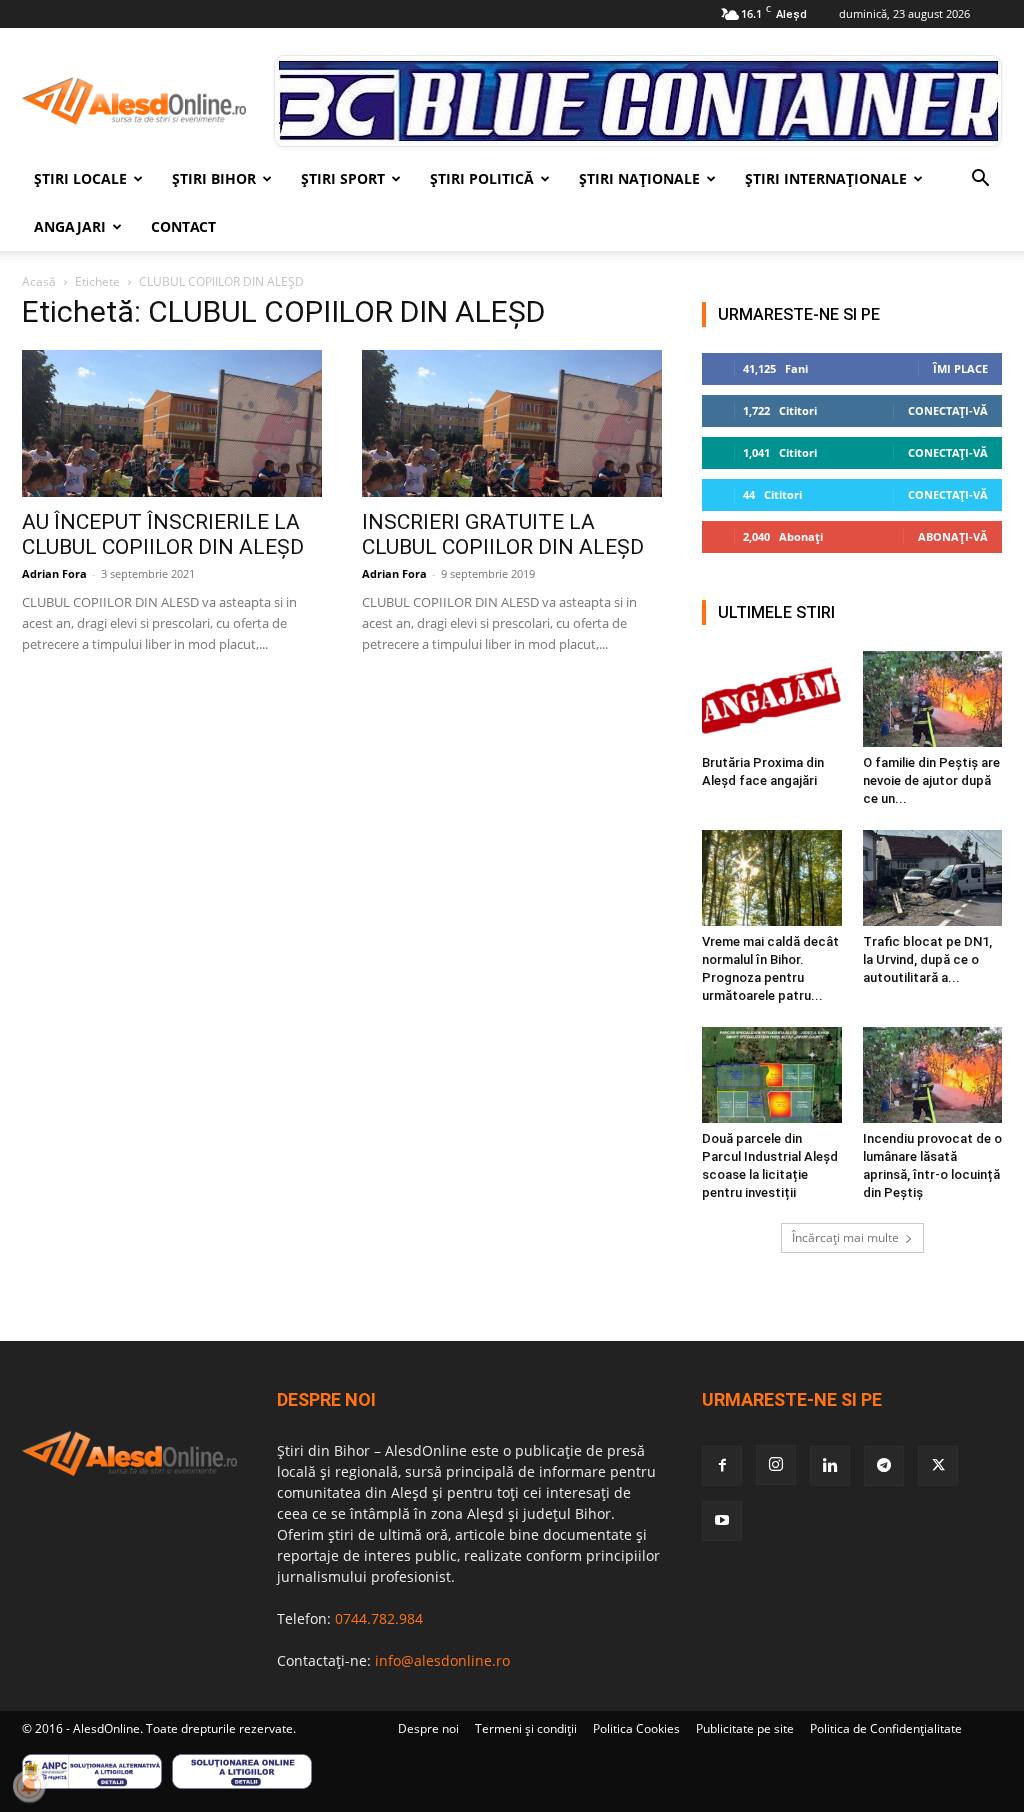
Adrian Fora (54, 573)
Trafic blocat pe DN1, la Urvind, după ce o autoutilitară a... (927, 959)
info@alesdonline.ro (442, 1660)
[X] (938, 1466)
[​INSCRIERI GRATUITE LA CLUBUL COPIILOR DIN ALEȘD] (512, 423)
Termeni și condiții (526, 1728)
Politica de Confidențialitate (886, 1728)
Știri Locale (80, 178)
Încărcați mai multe (845, 1237)
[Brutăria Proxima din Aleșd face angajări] (772, 699)
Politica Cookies (636, 1728)
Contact (183, 226)
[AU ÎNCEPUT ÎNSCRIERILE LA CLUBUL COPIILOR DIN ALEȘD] (172, 423)
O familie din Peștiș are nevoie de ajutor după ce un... (931, 780)
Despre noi (428, 1728)
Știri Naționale (639, 178)
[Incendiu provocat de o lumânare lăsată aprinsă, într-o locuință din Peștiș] (933, 1075)
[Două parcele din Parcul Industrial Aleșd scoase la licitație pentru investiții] (772, 1075)
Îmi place (960, 368)
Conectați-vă (948, 410)
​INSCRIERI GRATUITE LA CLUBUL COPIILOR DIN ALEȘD (503, 534)
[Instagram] (776, 1465)
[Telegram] (884, 1466)
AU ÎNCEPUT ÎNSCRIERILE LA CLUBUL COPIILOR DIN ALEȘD (163, 534)
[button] (980, 180)
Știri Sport (343, 178)
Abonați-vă (953, 536)
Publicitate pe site (745, 1728)
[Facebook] (722, 1466)
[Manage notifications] (29, 1786)
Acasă (39, 281)
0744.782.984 (379, 1618)
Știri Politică (482, 178)
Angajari (70, 226)
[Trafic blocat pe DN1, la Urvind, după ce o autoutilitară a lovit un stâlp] (933, 878)
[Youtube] (722, 1521)
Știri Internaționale (826, 178)
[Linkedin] (830, 1466)
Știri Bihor (214, 178)
